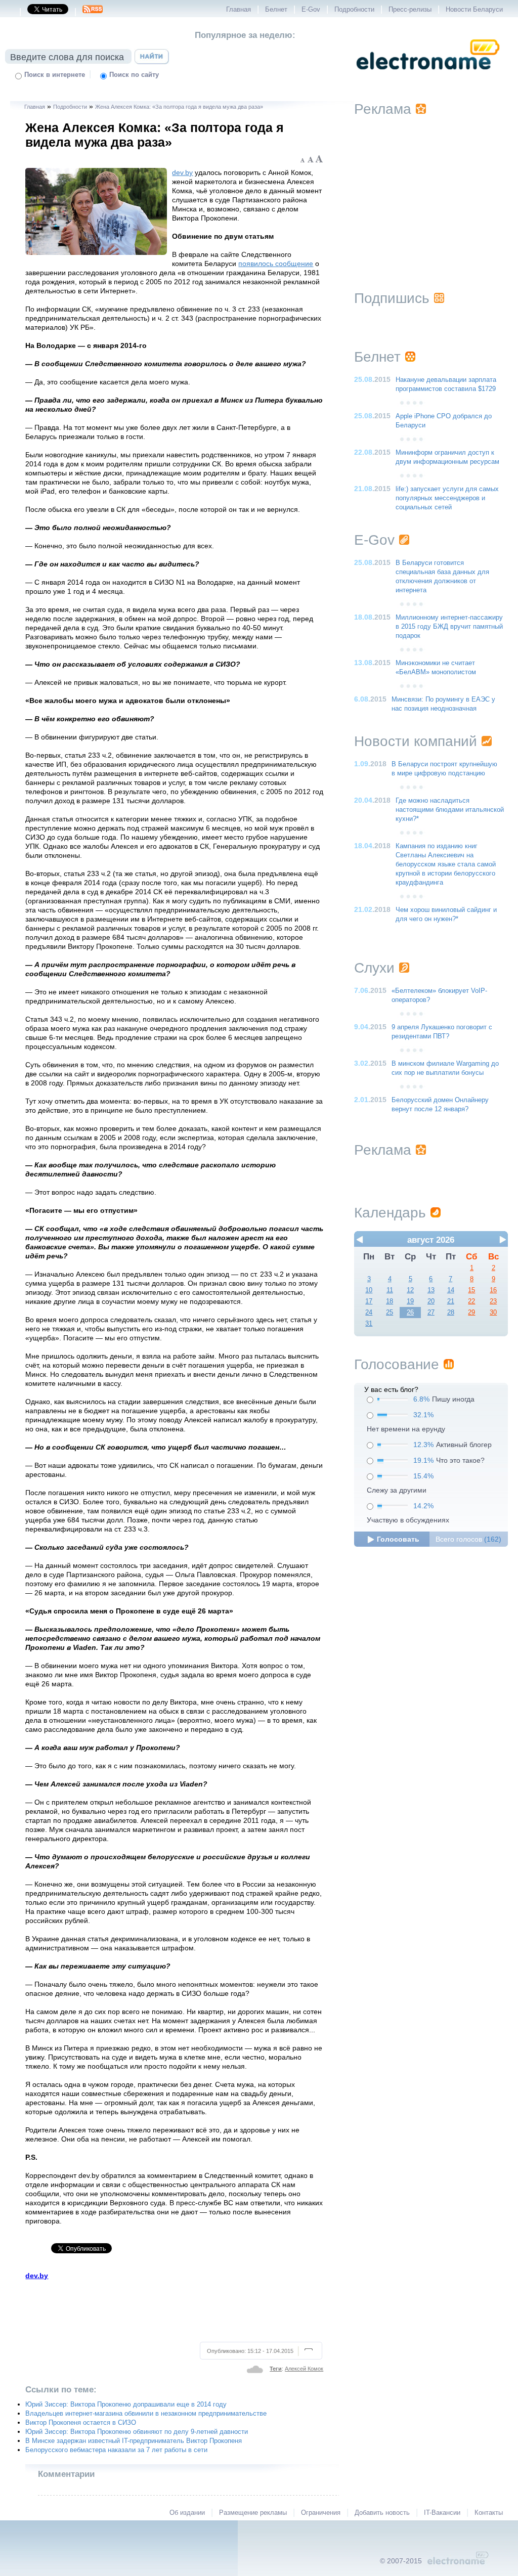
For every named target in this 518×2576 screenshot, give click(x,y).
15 (471, 1290)
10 (369, 1290)
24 (369, 1313)
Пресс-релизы (410, 10)
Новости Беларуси (474, 10)
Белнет (276, 10)
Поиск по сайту (134, 75)
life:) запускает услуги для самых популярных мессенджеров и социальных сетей (447, 498)
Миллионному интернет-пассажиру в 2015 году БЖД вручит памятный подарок (449, 627)
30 (493, 1313)
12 (410, 1290)
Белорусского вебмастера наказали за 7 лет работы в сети (116, 2450)
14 (451, 1290)
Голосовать (398, 1539)
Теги (276, 2369)
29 (471, 1313)
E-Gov (311, 10)
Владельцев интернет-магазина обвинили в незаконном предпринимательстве (146, 2414)
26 (410, 1313)
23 (493, 1301)
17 (369, 1301)
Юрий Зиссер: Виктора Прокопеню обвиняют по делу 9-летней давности (137, 2432)
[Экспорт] (93, 12)
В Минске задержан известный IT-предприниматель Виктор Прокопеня (134, 2441)
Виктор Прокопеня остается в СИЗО (81, 2423)
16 (493, 1290)
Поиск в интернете (55, 75)
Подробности (354, 10)
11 (390, 1290)
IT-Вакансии (442, 2513)
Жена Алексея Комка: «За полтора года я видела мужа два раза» (179, 107)
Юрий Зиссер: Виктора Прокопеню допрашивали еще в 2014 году (126, 2405)
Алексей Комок (304, 2369)
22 (471, 1301)
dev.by (182, 172)
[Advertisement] (175, 2309)
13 (431, 1290)
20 (431, 1301)
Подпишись (392, 298)
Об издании (187, 2513)
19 (410, 1301)
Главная (239, 10)
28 (451, 1313)
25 (390, 1313)
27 (431, 1313)
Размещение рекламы (253, 2513)
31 (369, 1324)
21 (451, 1301)
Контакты (489, 2513)
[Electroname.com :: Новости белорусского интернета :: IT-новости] (428, 76)
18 (390, 1301)
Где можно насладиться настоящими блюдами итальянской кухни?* (450, 810)
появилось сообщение (276, 264)
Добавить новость (382, 2513)
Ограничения (321, 2513)
